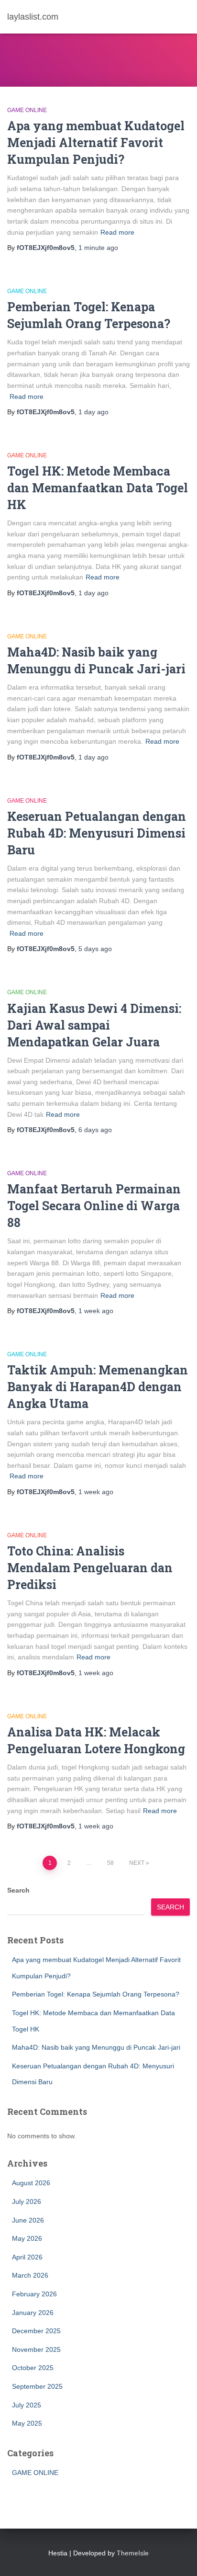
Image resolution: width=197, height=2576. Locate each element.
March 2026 (30, 2275)
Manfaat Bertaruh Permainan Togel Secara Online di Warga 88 (94, 1206)
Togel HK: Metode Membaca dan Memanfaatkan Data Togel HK (98, 488)
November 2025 (36, 2349)
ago (98, 248)
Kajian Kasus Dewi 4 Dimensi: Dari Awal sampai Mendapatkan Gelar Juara (94, 1025)
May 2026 (27, 2238)
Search (18, 1890)
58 (110, 1863)
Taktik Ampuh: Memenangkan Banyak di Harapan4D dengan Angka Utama (98, 1387)
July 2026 (27, 2202)
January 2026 (33, 2313)
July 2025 (27, 2405)
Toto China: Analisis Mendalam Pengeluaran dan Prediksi (90, 1568)
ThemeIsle (133, 2553)
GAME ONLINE (27, 110)
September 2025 (37, 2386)
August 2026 (31, 2183)
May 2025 (27, 2423)
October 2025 (33, 2368)
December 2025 (36, 2331)
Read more (117, 232)
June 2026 (28, 2220)
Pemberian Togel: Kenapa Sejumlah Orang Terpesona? (96, 1994)
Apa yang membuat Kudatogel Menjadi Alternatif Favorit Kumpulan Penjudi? (96, 142)
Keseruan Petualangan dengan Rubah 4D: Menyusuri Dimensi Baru (97, 833)
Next (137, 1863)
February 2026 (34, 2294)
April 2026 (27, 2257)
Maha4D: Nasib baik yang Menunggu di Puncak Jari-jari (96, 2047)
